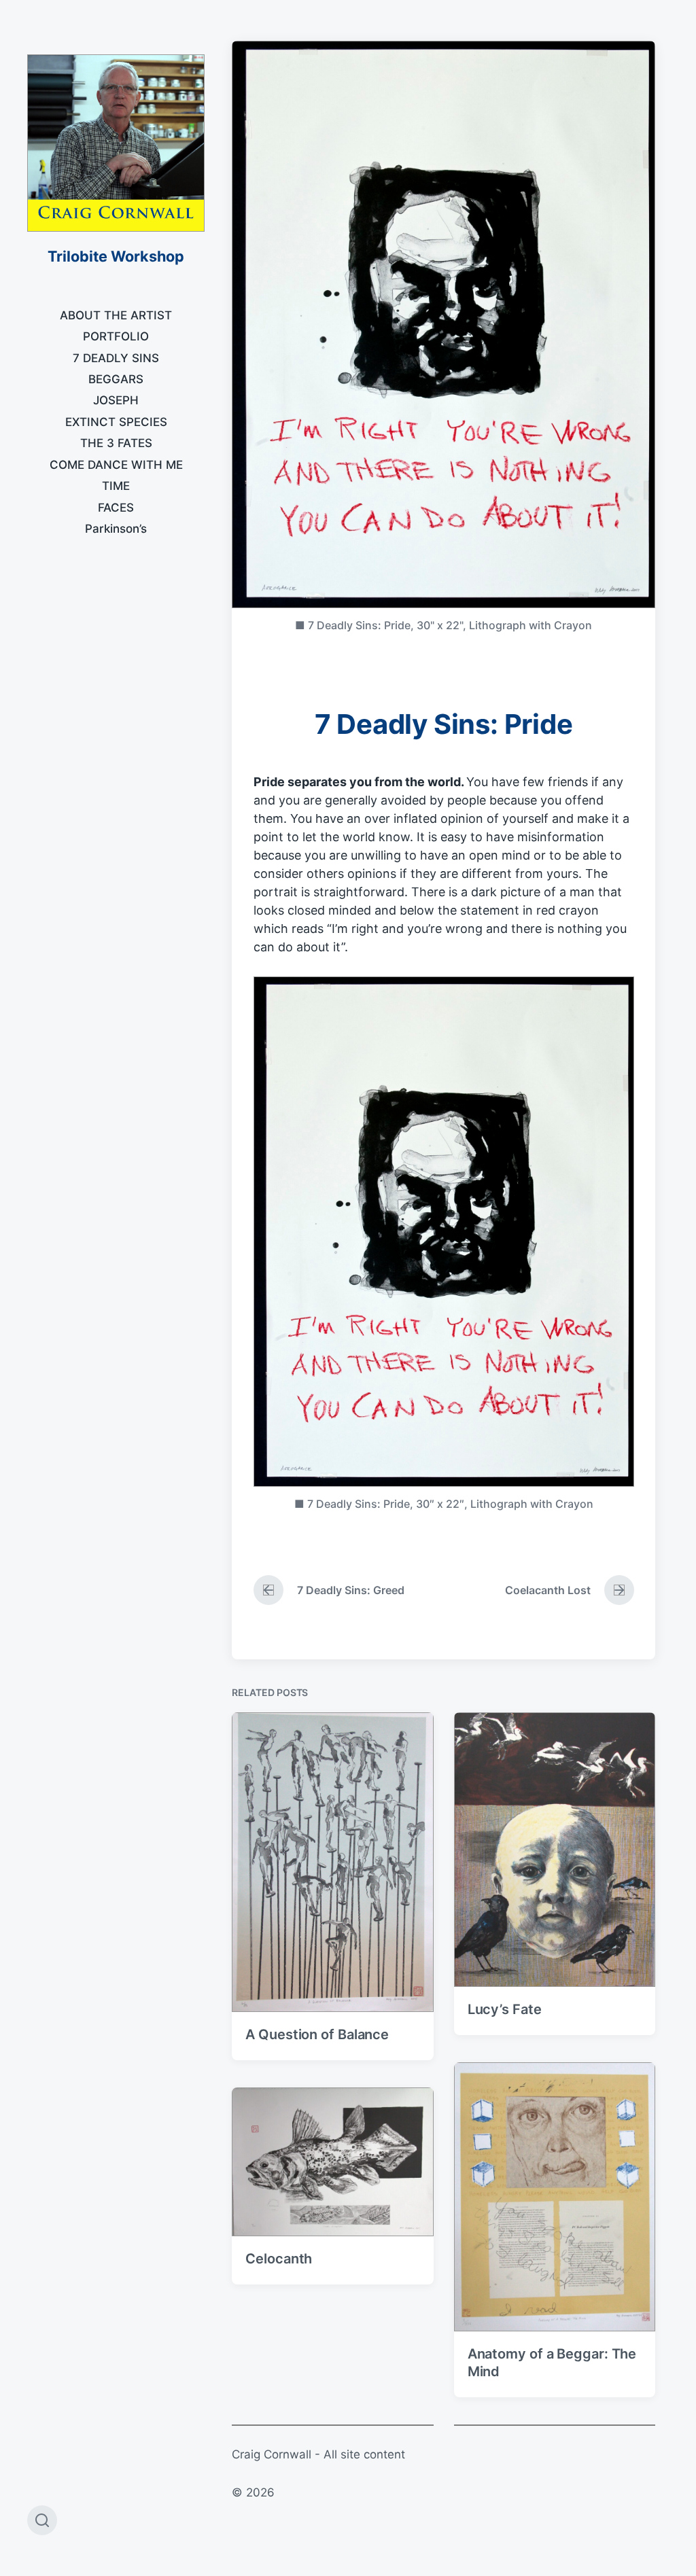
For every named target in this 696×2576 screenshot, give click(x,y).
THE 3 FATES (116, 443)
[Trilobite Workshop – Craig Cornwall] (116, 143)
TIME (116, 486)
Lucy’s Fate (505, 2009)
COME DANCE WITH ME (116, 465)
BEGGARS (116, 379)
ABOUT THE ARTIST (116, 315)
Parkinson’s (116, 529)
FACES (116, 508)
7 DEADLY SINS (116, 358)
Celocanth (279, 2259)
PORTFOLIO (116, 336)
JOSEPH (116, 400)
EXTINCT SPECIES (116, 422)
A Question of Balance (317, 2034)
